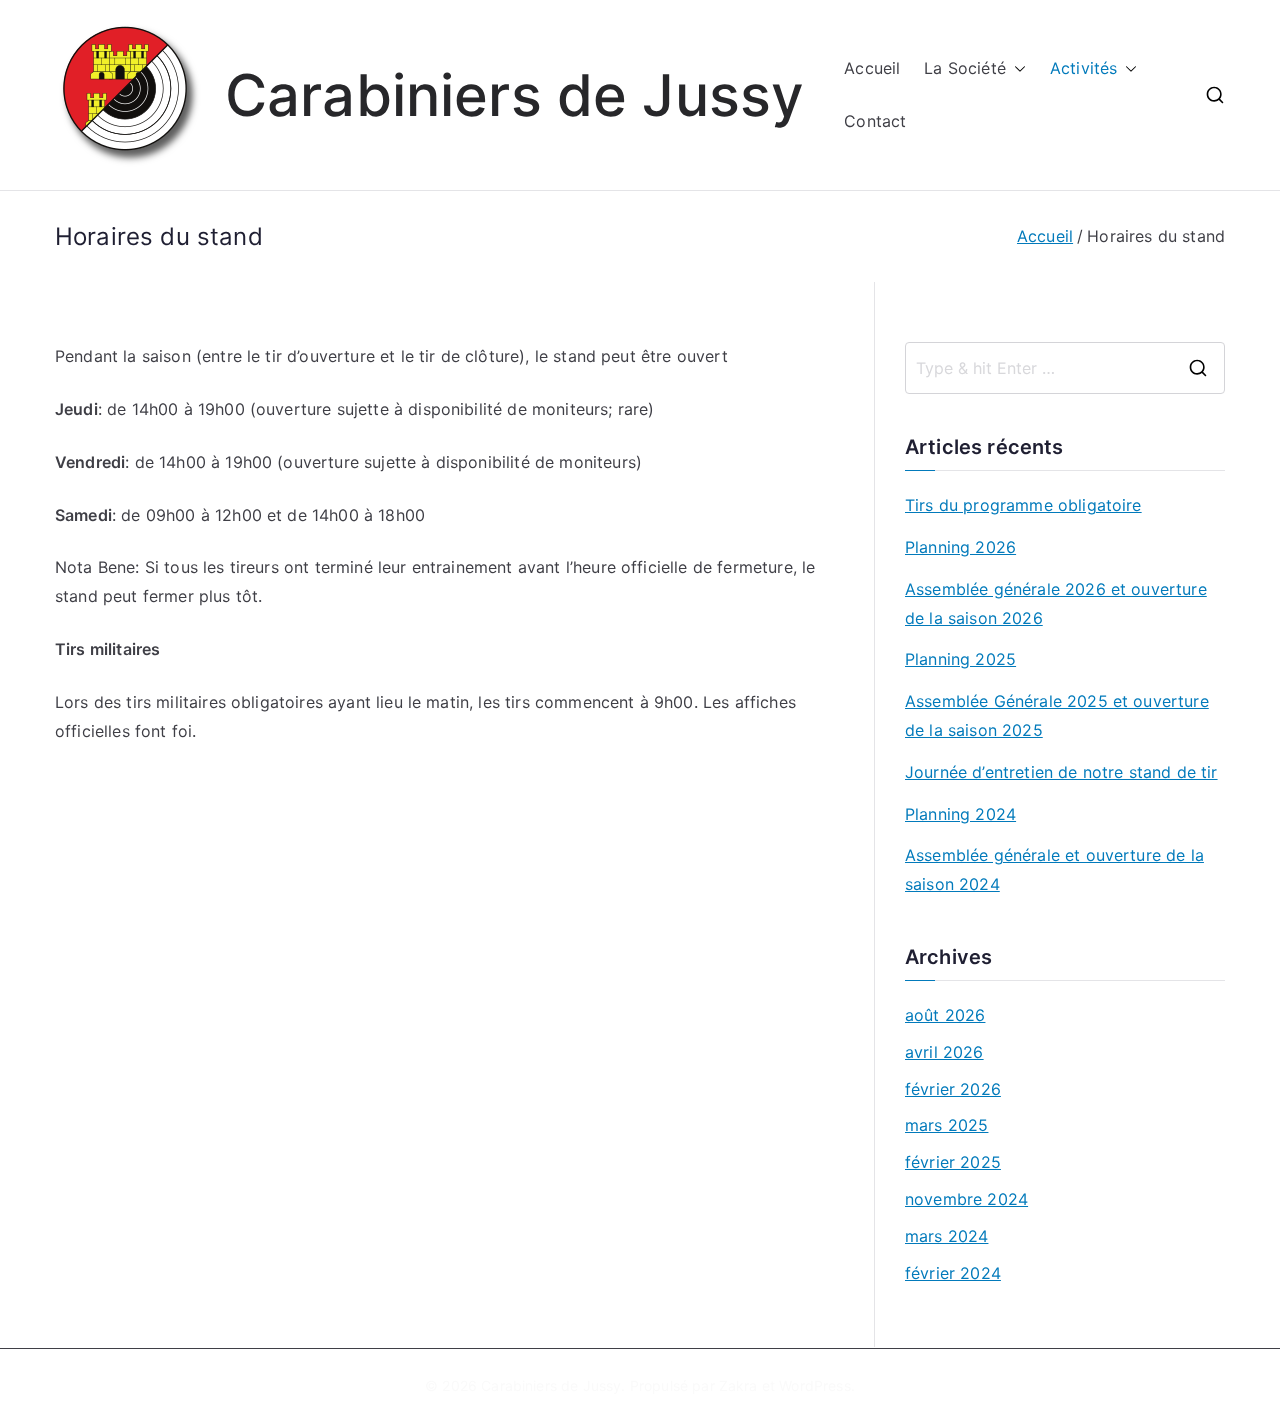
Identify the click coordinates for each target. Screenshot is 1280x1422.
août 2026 (945, 1015)
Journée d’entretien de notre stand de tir (1061, 772)
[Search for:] (1065, 368)
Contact (875, 121)
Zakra (738, 1385)
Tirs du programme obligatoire (1023, 505)
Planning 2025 (960, 659)
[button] (1016, 68)
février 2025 (953, 1162)
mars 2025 (946, 1125)
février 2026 (953, 1089)
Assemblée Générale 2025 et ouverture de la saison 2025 (1057, 715)
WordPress (814, 1385)
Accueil (872, 68)
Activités (1083, 68)
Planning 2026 (960, 547)
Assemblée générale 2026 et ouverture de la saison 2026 (1056, 603)
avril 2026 (944, 1052)
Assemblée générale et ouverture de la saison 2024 (1054, 869)
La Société (965, 68)
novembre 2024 (966, 1199)
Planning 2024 (960, 814)
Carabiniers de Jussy (514, 95)
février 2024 (953, 1273)
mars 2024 (946, 1236)
